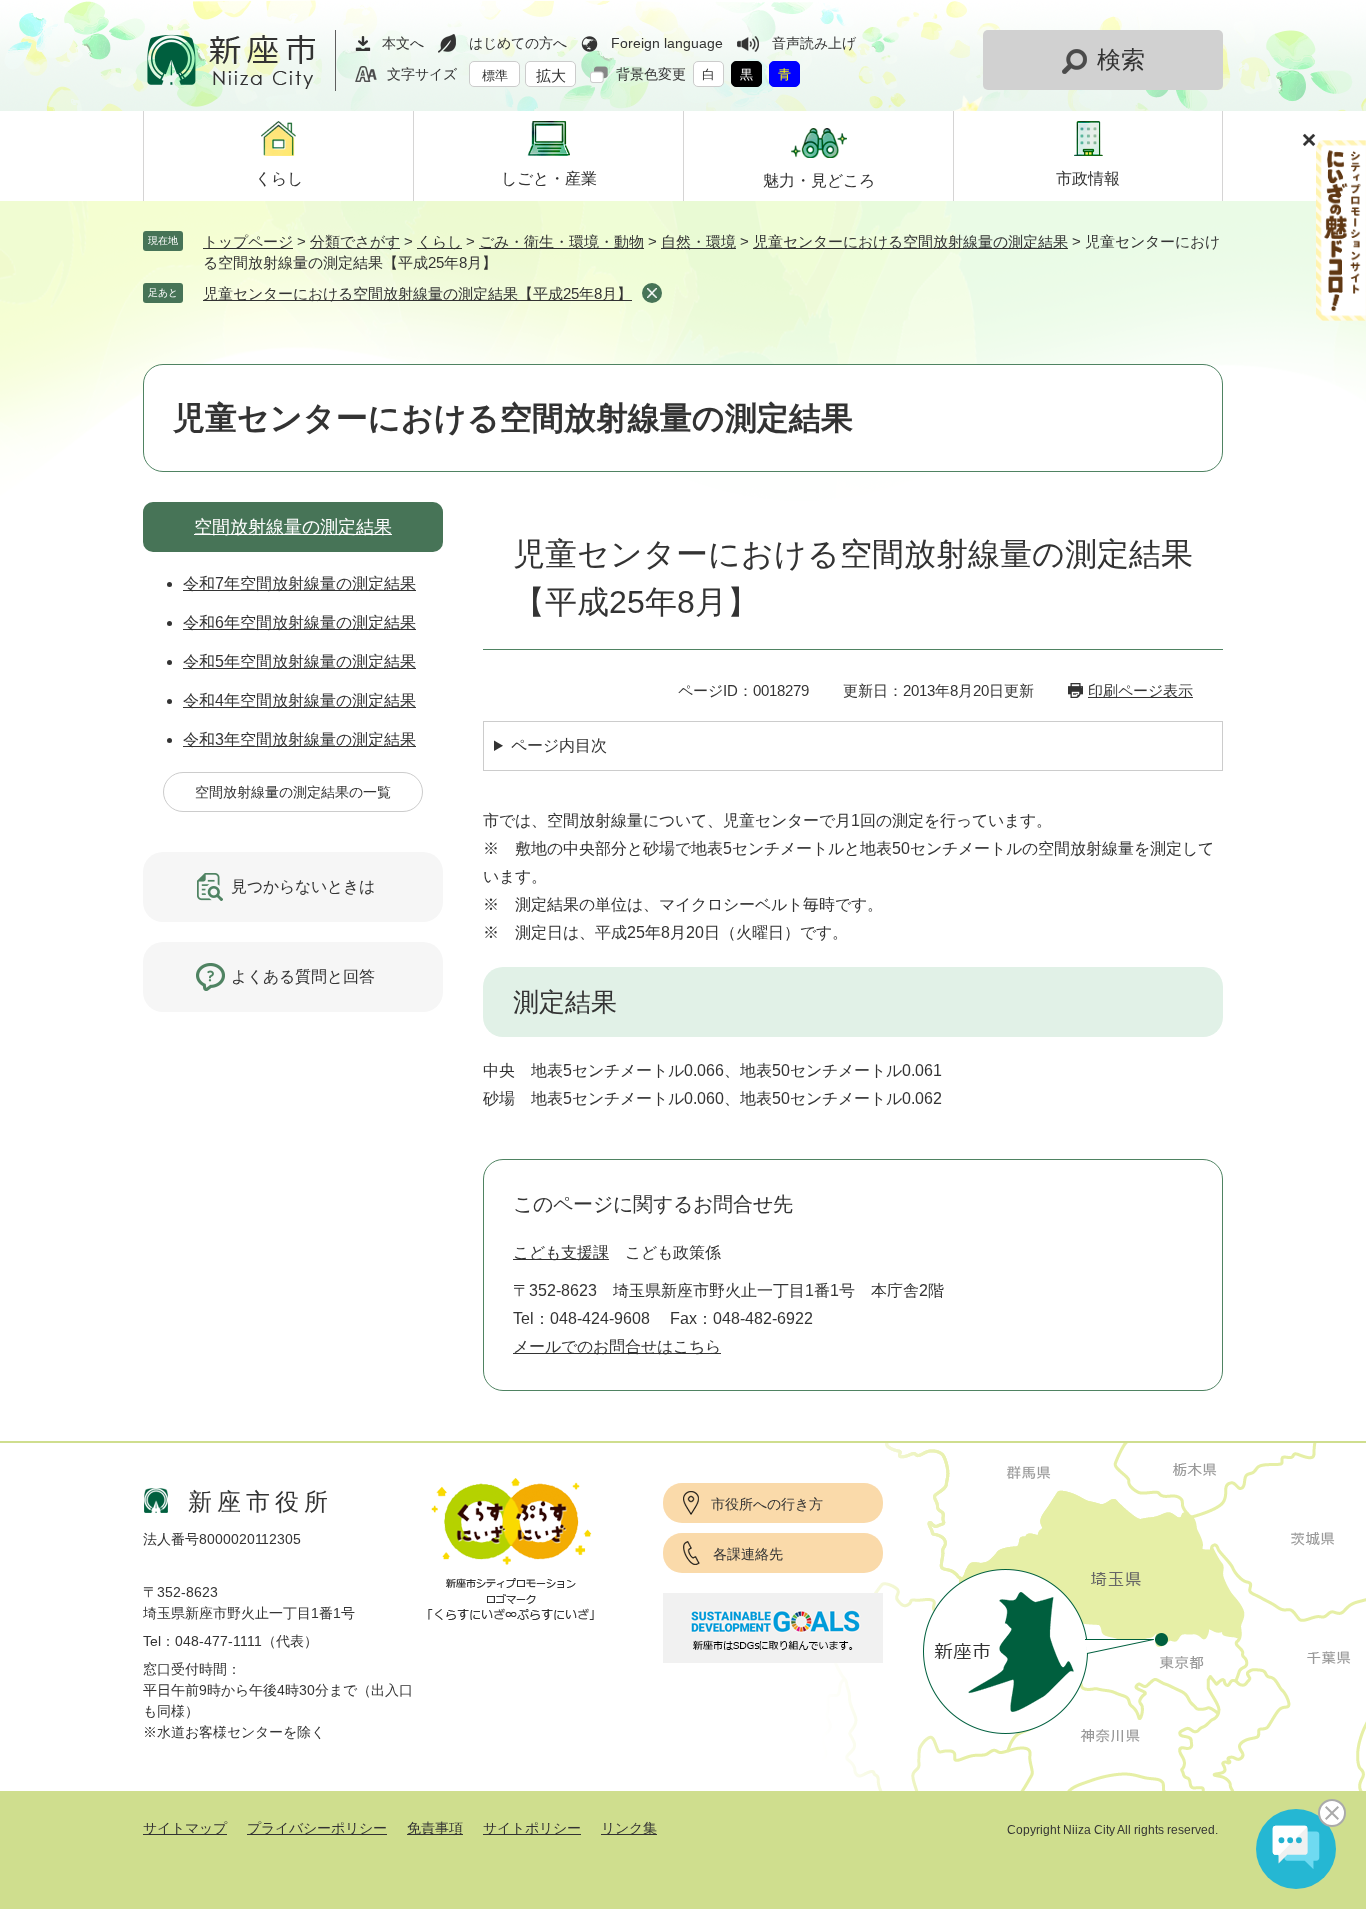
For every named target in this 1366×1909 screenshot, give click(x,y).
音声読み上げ (814, 43)
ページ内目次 (559, 745)
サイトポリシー (532, 1828)
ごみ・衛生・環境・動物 (561, 241)
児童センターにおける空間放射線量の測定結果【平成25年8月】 (417, 293)
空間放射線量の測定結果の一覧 (293, 792)
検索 (1121, 59)
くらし (439, 241)
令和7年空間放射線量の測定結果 (299, 583)
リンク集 (629, 1828)
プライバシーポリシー (317, 1828)
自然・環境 (698, 241)
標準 (495, 75)
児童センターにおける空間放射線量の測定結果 (910, 241)
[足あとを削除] (652, 293)
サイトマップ (185, 1828)
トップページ (248, 241)
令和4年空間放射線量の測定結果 (299, 700)
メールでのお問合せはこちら (617, 1346)
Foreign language (667, 43)
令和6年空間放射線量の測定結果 (299, 622)
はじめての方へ (518, 43)
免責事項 (435, 1828)
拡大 (551, 75)
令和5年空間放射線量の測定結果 (299, 661)
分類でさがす (355, 241)
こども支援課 (561, 1252)
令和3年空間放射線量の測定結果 (299, 739)
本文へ (403, 43)
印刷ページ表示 (1140, 690)
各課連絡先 (748, 1554)
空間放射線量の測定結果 (293, 527)
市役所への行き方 (767, 1504)
